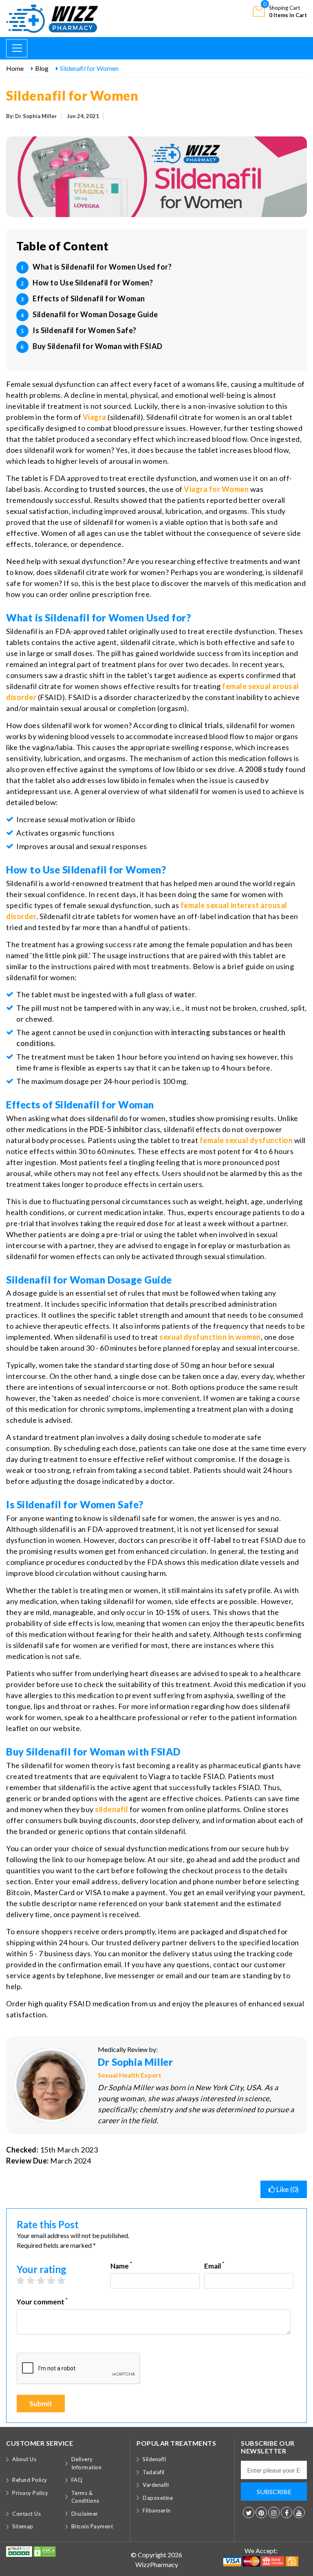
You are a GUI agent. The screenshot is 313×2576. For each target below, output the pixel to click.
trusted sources (117, 489)
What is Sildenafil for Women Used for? (102, 267)
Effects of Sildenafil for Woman (89, 298)
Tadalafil (154, 2472)
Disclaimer (85, 2514)
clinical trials (201, 725)
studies (182, 1118)
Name (121, 2266)
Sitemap (23, 2526)
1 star (25, 2280)
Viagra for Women (216, 489)
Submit (41, 2404)
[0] (259, 11)
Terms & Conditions (85, 2497)
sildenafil (111, 1809)
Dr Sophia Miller (135, 2062)
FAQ (77, 2480)
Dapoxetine (158, 2498)
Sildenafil (154, 2459)
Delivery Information (87, 2463)
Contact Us (26, 2514)
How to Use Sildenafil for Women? (93, 283)
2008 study (265, 769)
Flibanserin (157, 2510)
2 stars (35, 2280)
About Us (24, 2459)
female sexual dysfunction (246, 1140)
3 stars (45, 2280)
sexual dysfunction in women (210, 1337)
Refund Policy (30, 2480)
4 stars (55, 2280)
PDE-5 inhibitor (116, 1129)
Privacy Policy (30, 2493)
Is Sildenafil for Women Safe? (85, 330)
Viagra (95, 417)
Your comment (42, 2301)
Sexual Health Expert (130, 2075)
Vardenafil (156, 2485)
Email (214, 2266)
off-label (215, 1540)
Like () (287, 2189)
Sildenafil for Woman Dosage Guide (95, 314)
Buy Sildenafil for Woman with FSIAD (98, 346)
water (185, 994)
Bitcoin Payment (92, 2526)
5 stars (65, 2280)
